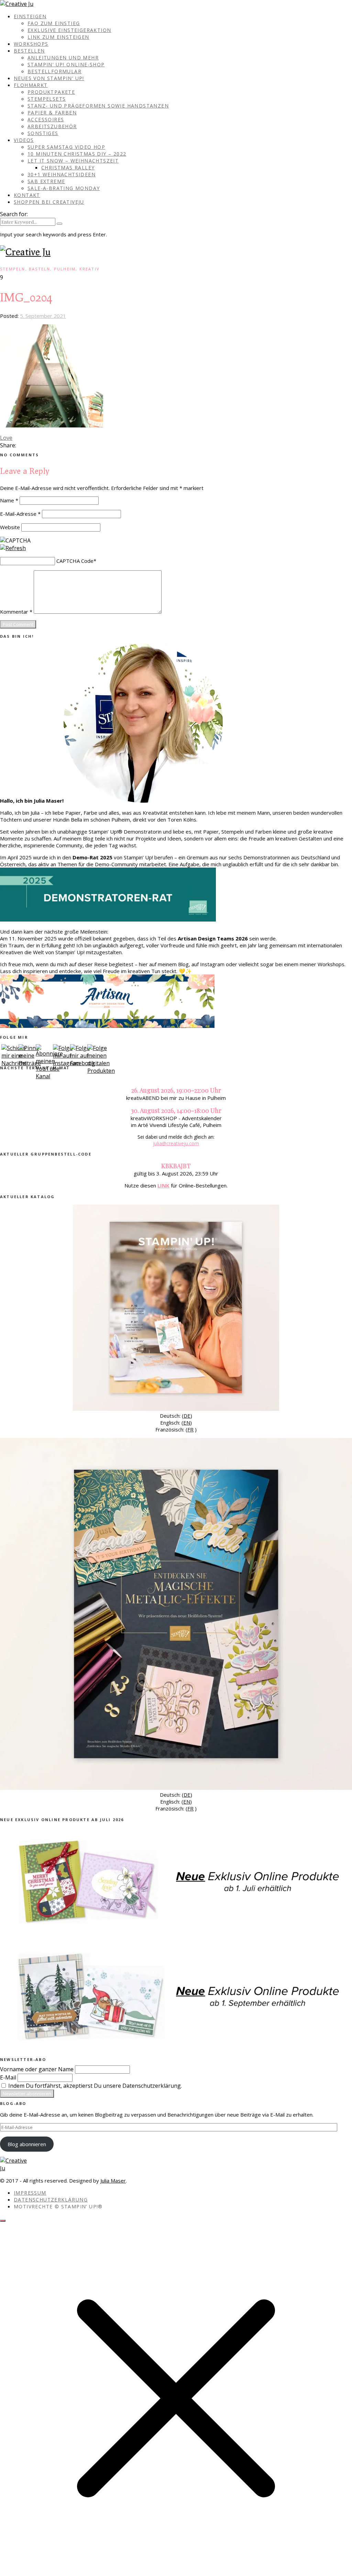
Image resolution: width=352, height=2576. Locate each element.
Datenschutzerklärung (51, 2200)
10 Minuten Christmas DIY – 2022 (77, 154)
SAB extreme (46, 181)
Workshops (31, 44)
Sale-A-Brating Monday (64, 188)
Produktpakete (51, 92)
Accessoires (46, 119)
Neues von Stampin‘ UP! (49, 78)
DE (187, 1416)
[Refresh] (13, 548)
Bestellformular (54, 71)
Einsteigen (30, 16)
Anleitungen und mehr (63, 58)
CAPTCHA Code (75, 561)
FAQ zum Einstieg (54, 23)
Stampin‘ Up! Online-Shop (66, 64)
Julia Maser (113, 2181)
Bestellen (29, 51)
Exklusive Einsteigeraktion (69, 30)
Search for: (14, 214)
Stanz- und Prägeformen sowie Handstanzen (98, 106)
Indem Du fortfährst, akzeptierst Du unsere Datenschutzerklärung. (94, 2086)
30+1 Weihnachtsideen (62, 174)
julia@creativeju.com (176, 1143)
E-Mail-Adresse (20, 514)
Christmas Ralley (68, 168)
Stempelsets (47, 99)
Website (10, 527)
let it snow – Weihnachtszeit (73, 161)
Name (9, 500)
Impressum (30, 2193)
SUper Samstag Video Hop (66, 147)
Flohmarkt (31, 85)
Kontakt (27, 195)
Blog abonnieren (27, 2144)
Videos (24, 140)
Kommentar (16, 612)
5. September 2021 (43, 316)
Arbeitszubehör (52, 126)
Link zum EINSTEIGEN (58, 37)
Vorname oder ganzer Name (37, 2069)
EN (187, 1423)
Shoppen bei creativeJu (49, 202)
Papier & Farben (52, 113)
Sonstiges (43, 133)
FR (190, 1429)
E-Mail (8, 2077)
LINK (163, 1185)
